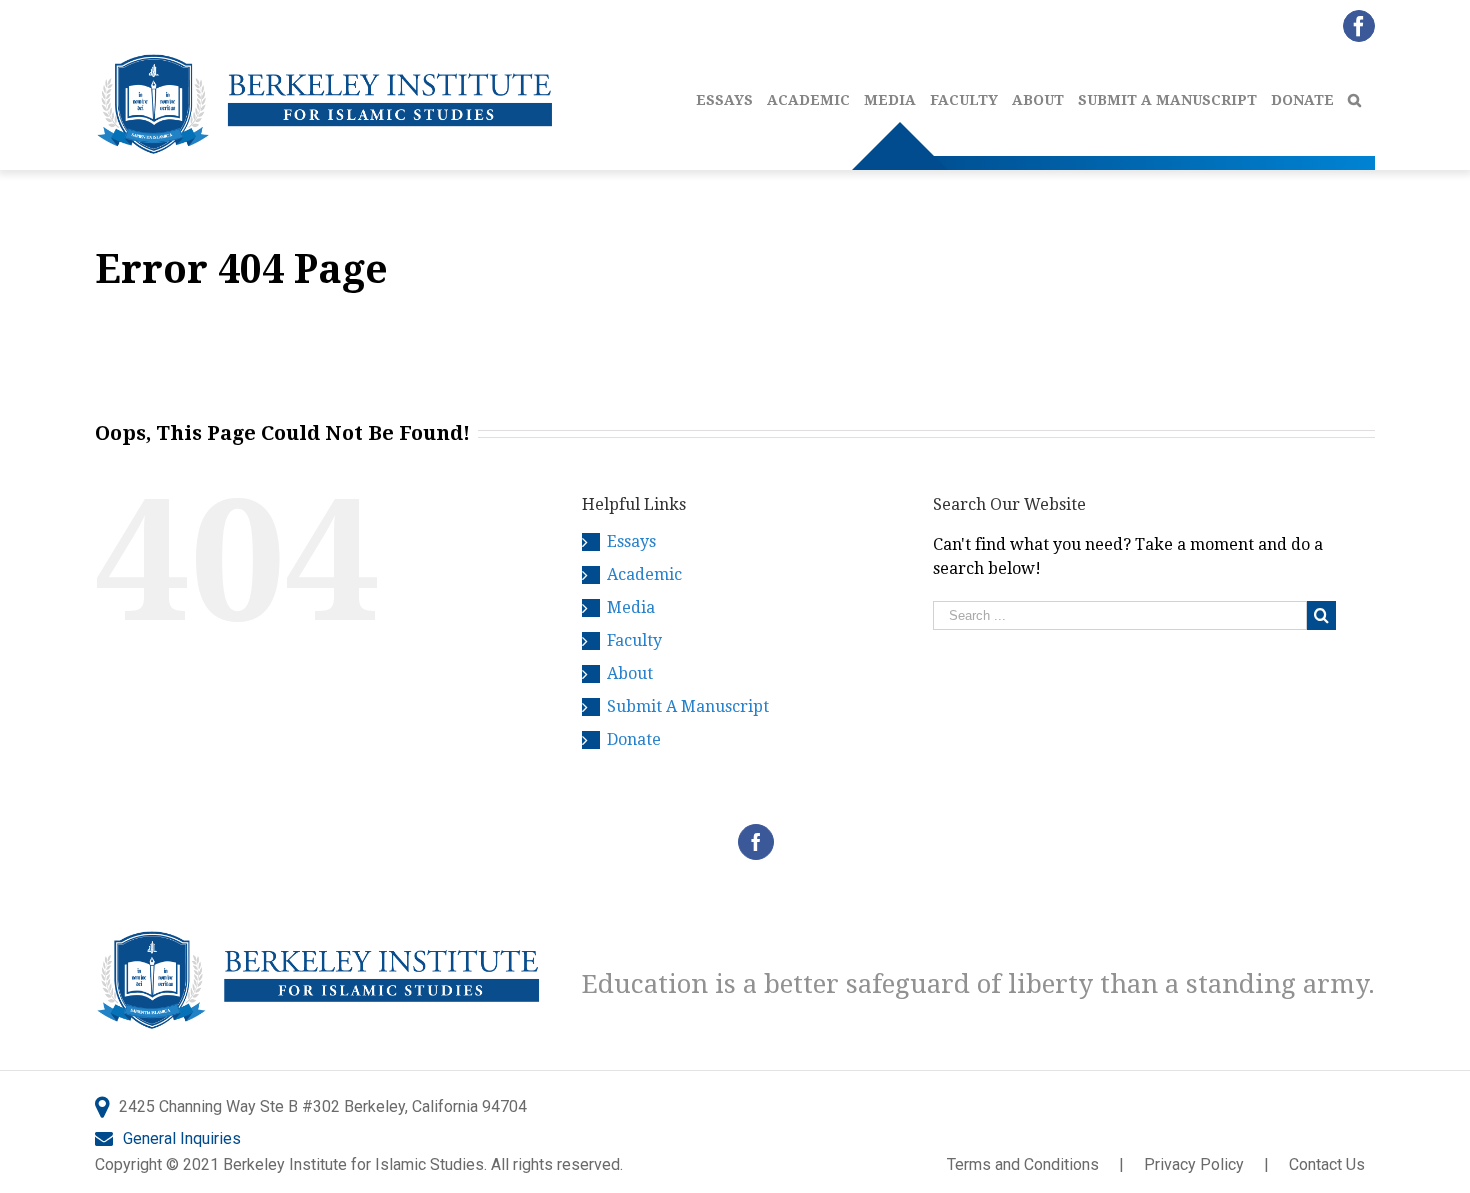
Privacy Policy (1194, 1164)
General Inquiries (182, 1138)
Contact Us (1327, 1164)
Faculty (634, 640)
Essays (631, 541)
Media (631, 607)
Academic (644, 574)
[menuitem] (731, 95)
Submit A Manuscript (688, 706)
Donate (634, 739)
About (630, 673)
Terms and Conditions (1023, 1164)
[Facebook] (756, 842)
